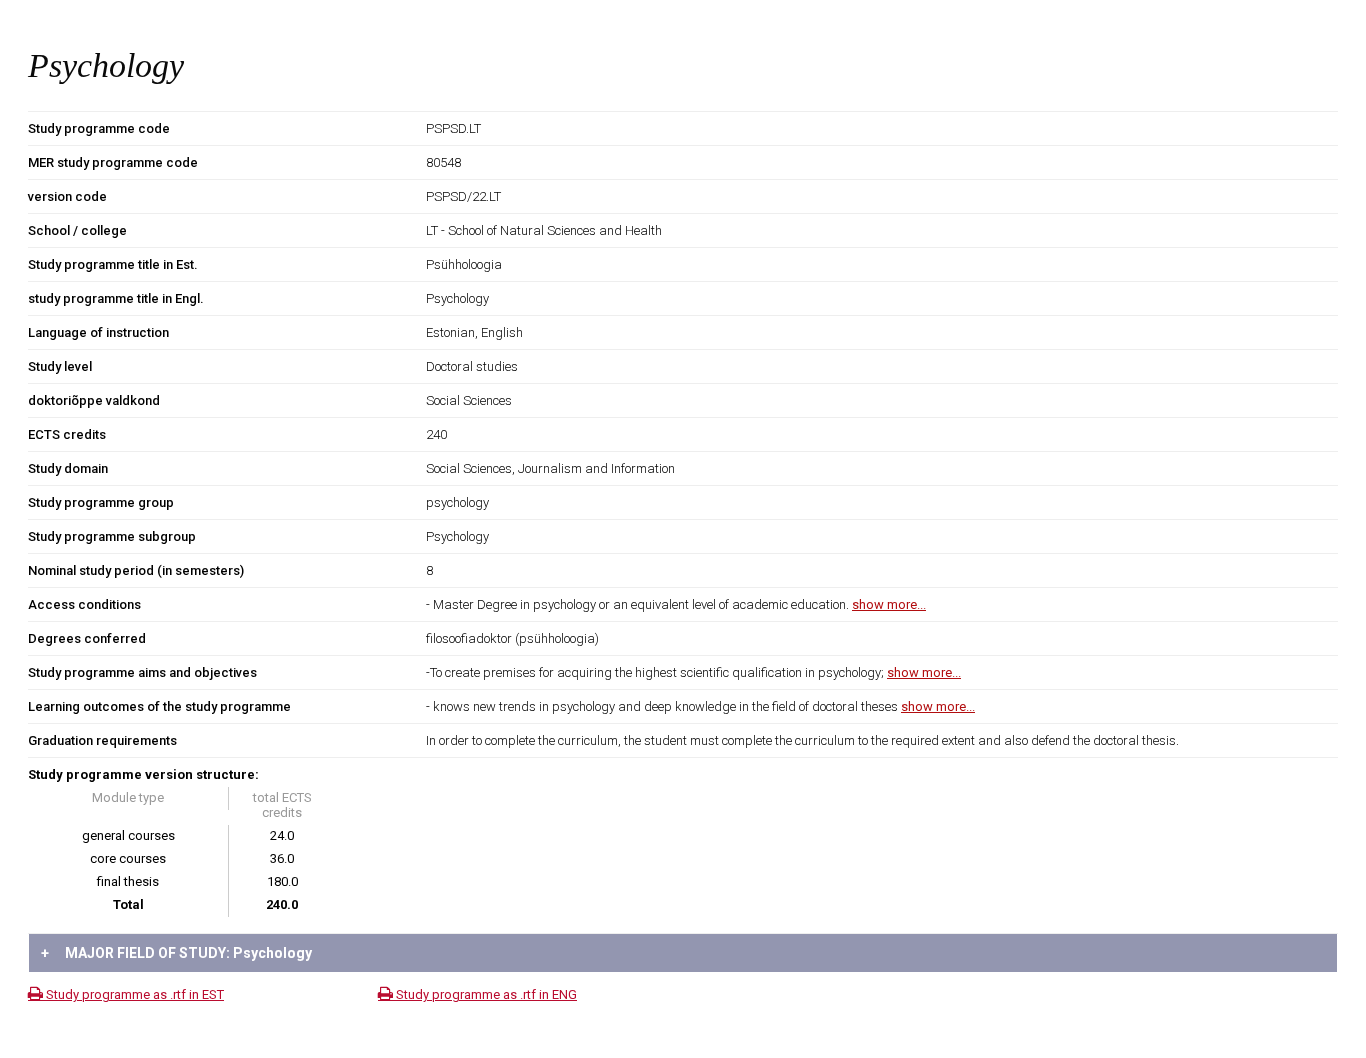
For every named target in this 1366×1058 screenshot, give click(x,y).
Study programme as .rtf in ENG (485, 994)
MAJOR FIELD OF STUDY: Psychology (176, 953)
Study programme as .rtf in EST (133, 994)
